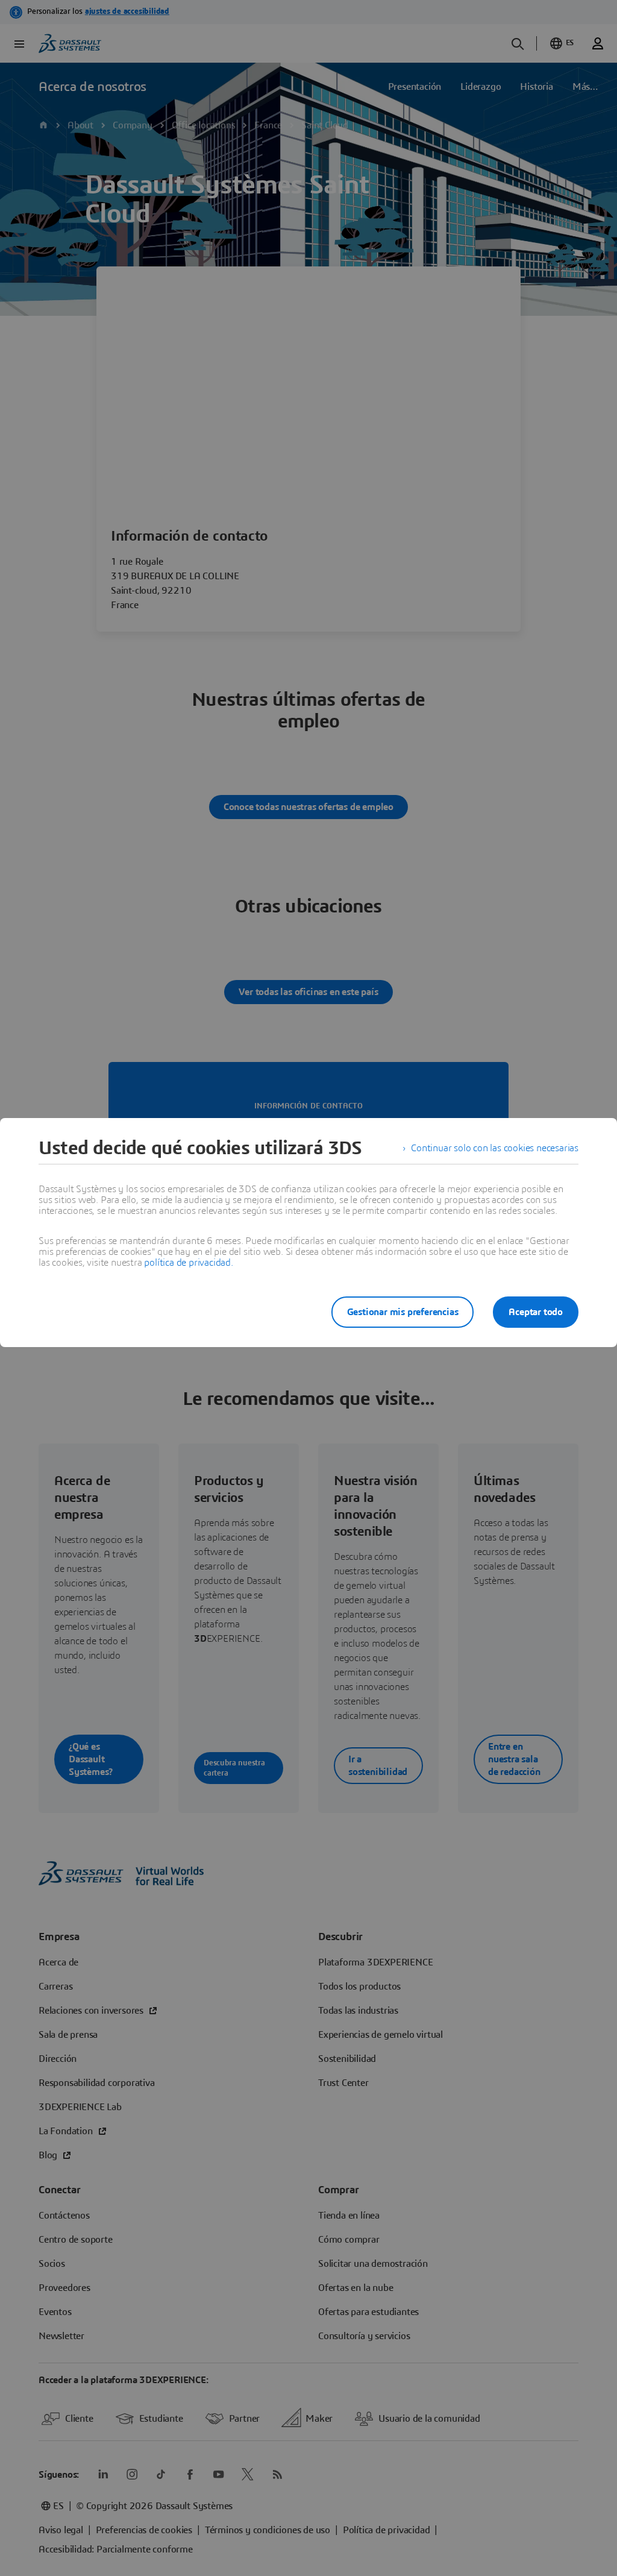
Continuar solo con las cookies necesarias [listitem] (495, 1148)
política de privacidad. (188, 1263)
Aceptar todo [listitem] (536, 1312)
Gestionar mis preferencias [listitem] (403, 1312)
